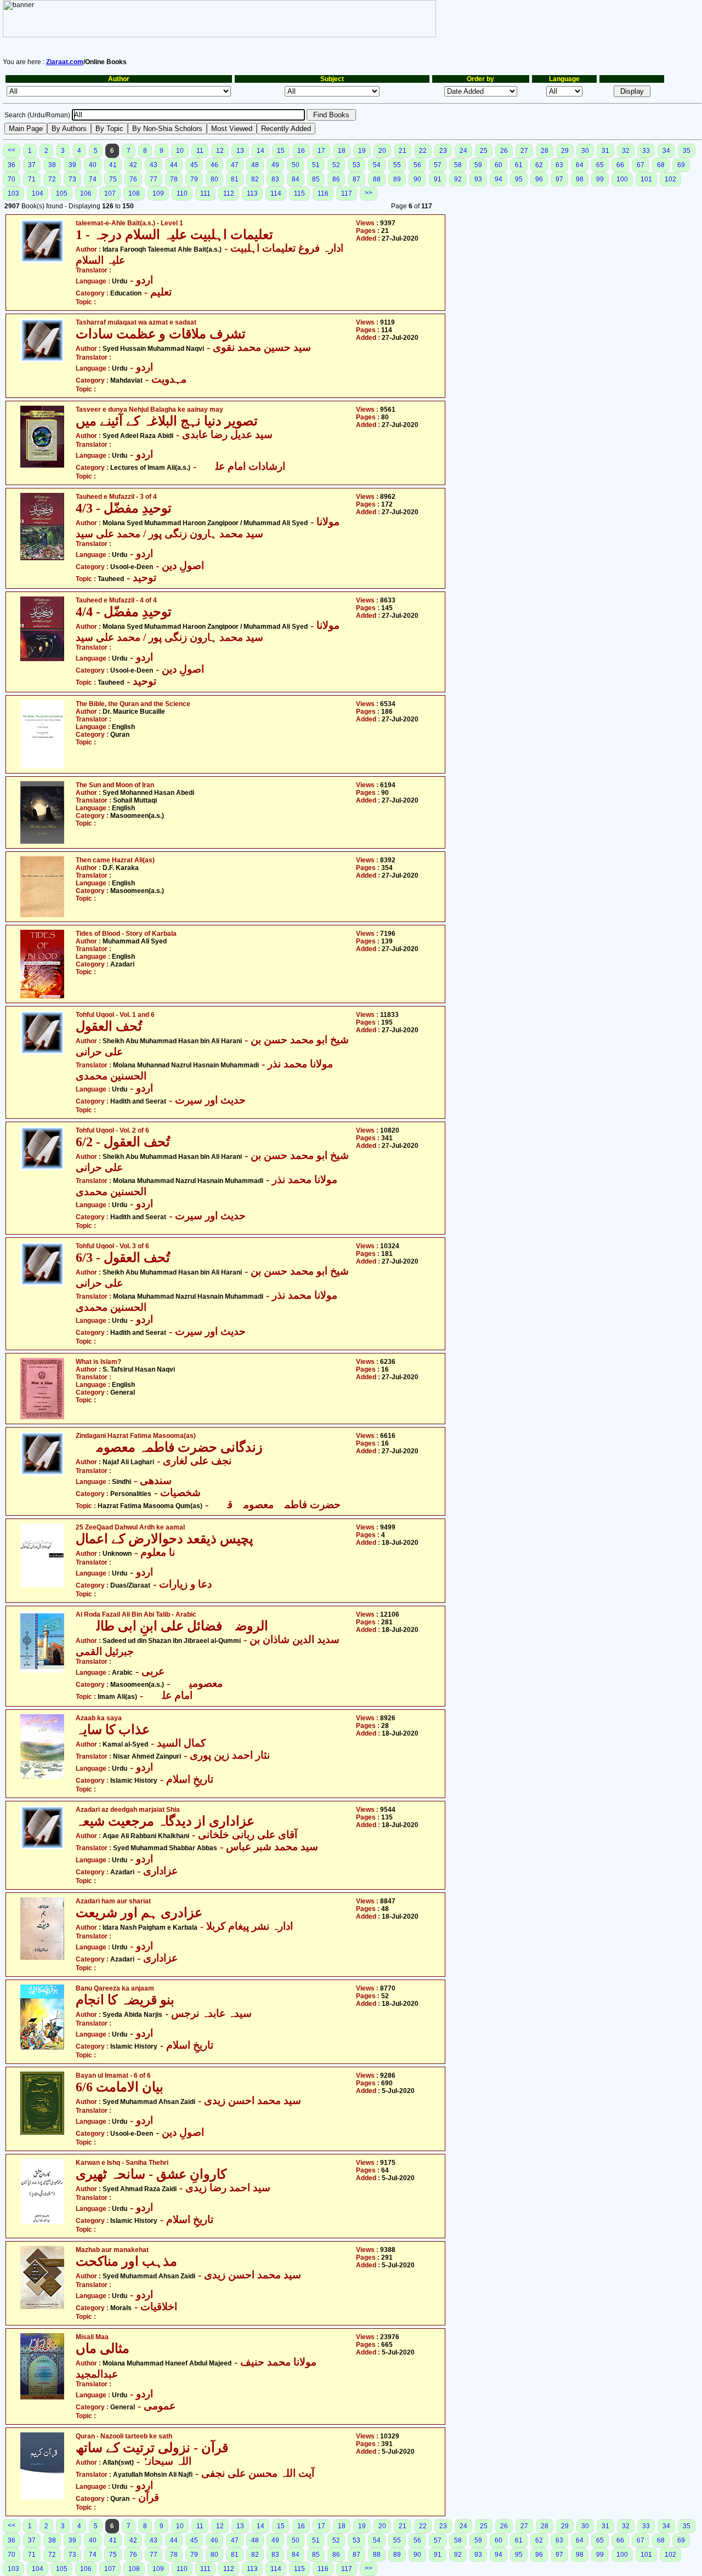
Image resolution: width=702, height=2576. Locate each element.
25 (484, 151)
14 (261, 151)
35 (687, 151)
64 (580, 165)
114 (276, 194)
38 (52, 165)
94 (499, 179)
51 (316, 165)
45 (194, 165)
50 (296, 165)
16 (301, 151)
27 (524, 151)
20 (382, 151)
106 (86, 194)
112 (229, 194)
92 (458, 179)
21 (403, 151)
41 (113, 165)
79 (194, 179)
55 (397, 165)
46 (214, 165)
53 (356, 165)
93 (478, 179)
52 (336, 165)
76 (133, 179)
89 (397, 179)
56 (417, 165)
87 (356, 179)
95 (519, 179)
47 (235, 165)
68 (661, 165)
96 (539, 179)
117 (347, 194)
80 (214, 179)
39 (72, 165)
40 (93, 165)
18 (342, 151)
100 (622, 179)
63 (559, 165)
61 (519, 165)
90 (417, 179)
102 (670, 179)
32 (626, 151)
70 (12, 179)
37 (32, 165)
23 (443, 151)
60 (499, 165)
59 (478, 165)
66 (620, 165)
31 (605, 151)
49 (275, 165)
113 (252, 194)
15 (281, 151)
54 (377, 165)
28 (545, 151)
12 (220, 151)
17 (321, 151)
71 (32, 179)
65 (600, 165)
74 (93, 179)
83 (275, 179)
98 (580, 179)
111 (205, 194)
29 (565, 151)
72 (52, 179)
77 (154, 179)
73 (72, 179)
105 (62, 194)
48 (255, 165)
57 (438, 165)
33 (646, 151)
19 (362, 151)
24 (463, 151)
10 (180, 151)
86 (336, 179)
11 (200, 151)
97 (559, 179)
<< (12, 150)
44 (174, 165)
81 (235, 179)
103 (13, 194)
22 (423, 151)
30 (585, 151)
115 (299, 194)
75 (113, 179)
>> (369, 193)
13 (240, 151)
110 (182, 194)
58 (458, 165)
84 (296, 179)
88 (377, 179)
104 (38, 194)
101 (646, 179)
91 (438, 179)
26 (504, 151)
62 (539, 165)
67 (641, 165)
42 (133, 165)
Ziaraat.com (65, 62)
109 (158, 194)
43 (154, 165)
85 (316, 179)
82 (255, 179)
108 (134, 194)
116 (323, 194)
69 (681, 165)
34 (666, 151)
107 (110, 194)
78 (174, 179)
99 (600, 179)
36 (12, 165)
